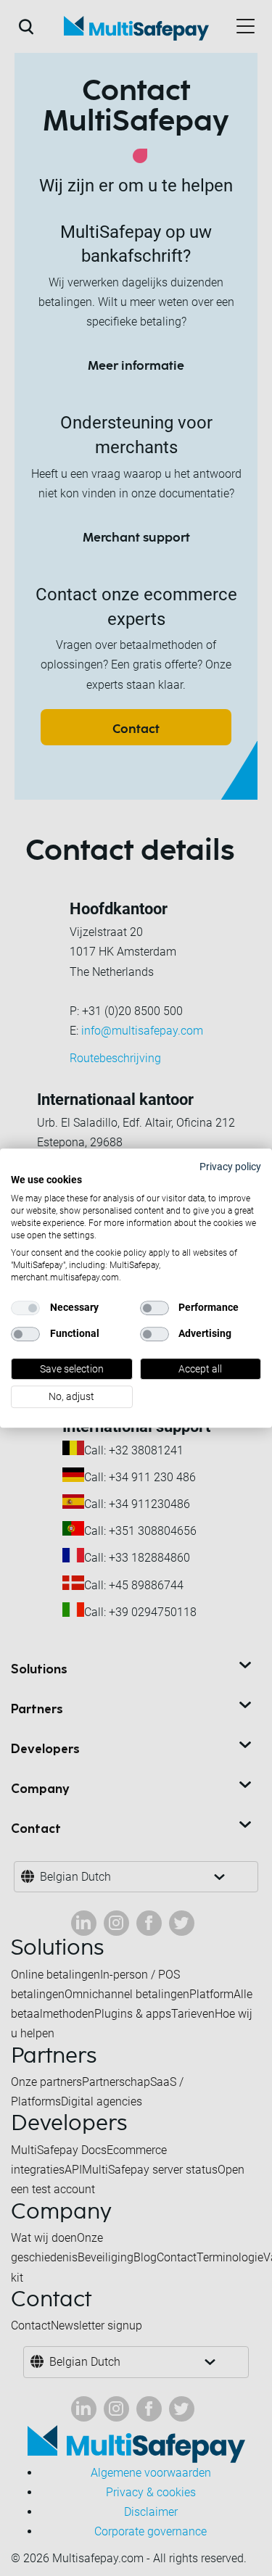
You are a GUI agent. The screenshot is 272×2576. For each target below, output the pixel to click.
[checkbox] (25, 1308)
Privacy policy (230, 1167)
